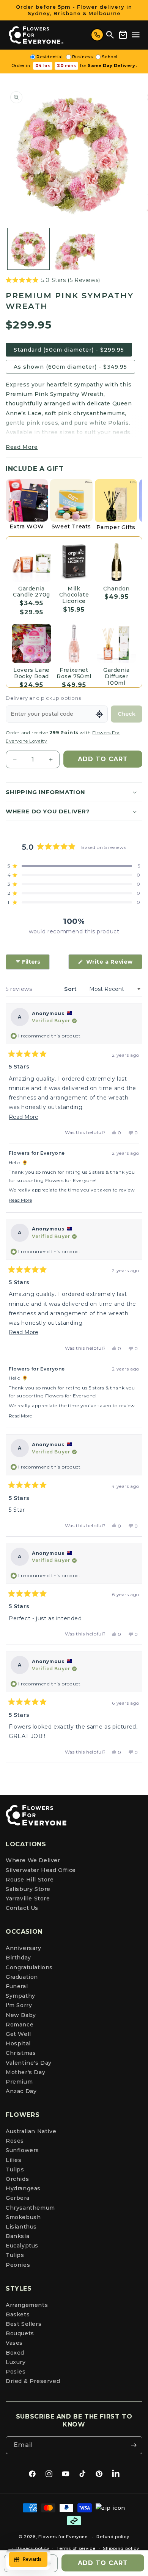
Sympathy (20, 1996)
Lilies (14, 2160)
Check (127, 714)
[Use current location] (99, 714)
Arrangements (27, 2305)
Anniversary (24, 1948)
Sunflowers (22, 2150)
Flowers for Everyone (63, 2537)
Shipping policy (121, 2548)
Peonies (18, 2265)
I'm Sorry (19, 2005)
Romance (20, 2025)
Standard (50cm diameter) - (69, 350)
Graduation (22, 1977)
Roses (15, 2141)
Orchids (17, 2179)
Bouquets (20, 2333)
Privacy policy (33, 2548)
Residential (50, 57)
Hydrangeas (23, 2188)
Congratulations (29, 1967)
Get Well (18, 2034)
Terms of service (76, 2548)
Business (83, 57)
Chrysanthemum (30, 2208)
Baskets (18, 2314)
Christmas (21, 2053)
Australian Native (31, 2131)
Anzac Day (21, 2091)
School (110, 57)
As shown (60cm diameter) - (70, 367)
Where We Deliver (33, 1860)
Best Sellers (24, 2324)
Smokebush (23, 2217)
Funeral (17, 1986)
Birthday (18, 1958)
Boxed (15, 2353)
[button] (136, 35)
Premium (19, 2082)
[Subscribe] (134, 2445)
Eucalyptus (22, 2246)
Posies (16, 2372)
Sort (71, 989)
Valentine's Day (29, 2063)
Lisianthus (21, 2227)
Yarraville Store (28, 1899)
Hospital (18, 2043)
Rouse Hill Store (30, 1880)
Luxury (16, 2362)
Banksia (17, 2236)
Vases (14, 2343)
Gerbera (17, 2198)
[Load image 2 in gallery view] (74, 249)
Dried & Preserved (33, 2381)
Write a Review (113, 964)
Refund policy (113, 2537)
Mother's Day (25, 2072)
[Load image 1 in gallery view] (28, 249)
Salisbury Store (28, 1889)
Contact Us (22, 1908)
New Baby (21, 2015)
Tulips (15, 2170)
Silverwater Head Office (41, 1870)
